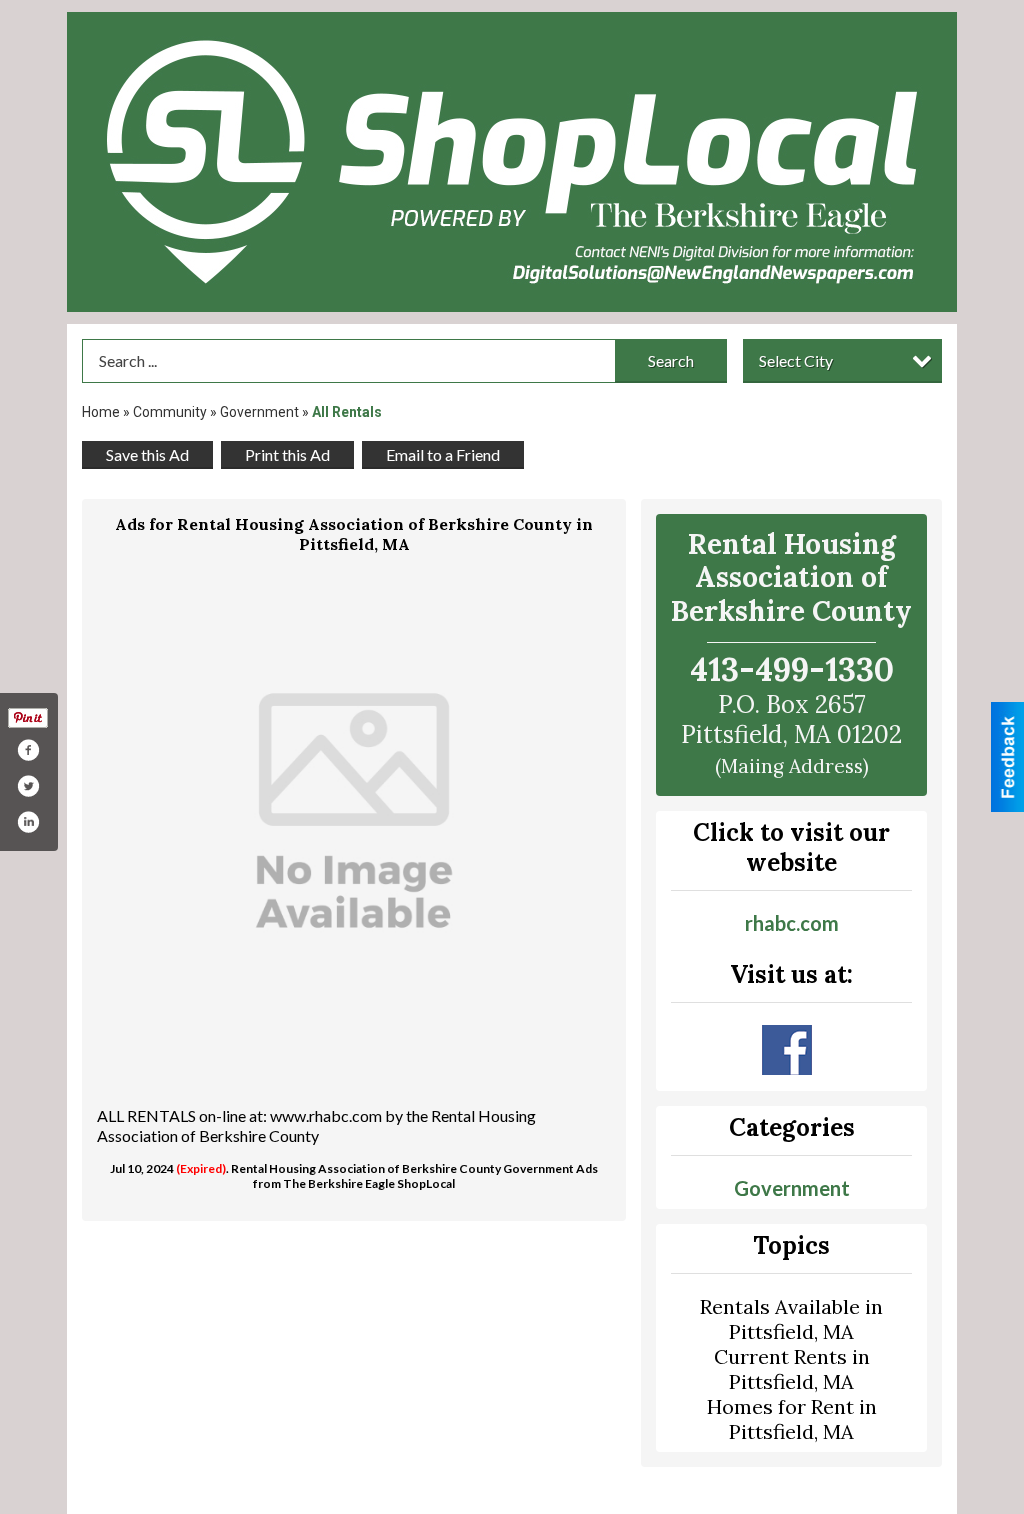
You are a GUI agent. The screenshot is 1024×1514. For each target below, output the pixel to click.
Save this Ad (147, 454)
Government (259, 412)
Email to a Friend (443, 454)
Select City (796, 360)
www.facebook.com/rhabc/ (787, 1050)
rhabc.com (792, 923)
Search (671, 360)
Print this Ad (287, 454)
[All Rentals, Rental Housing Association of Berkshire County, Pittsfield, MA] (354, 819)
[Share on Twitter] (28, 786)
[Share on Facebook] (28, 750)
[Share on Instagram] (28, 822)
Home (101, 412)
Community (170, 412)
